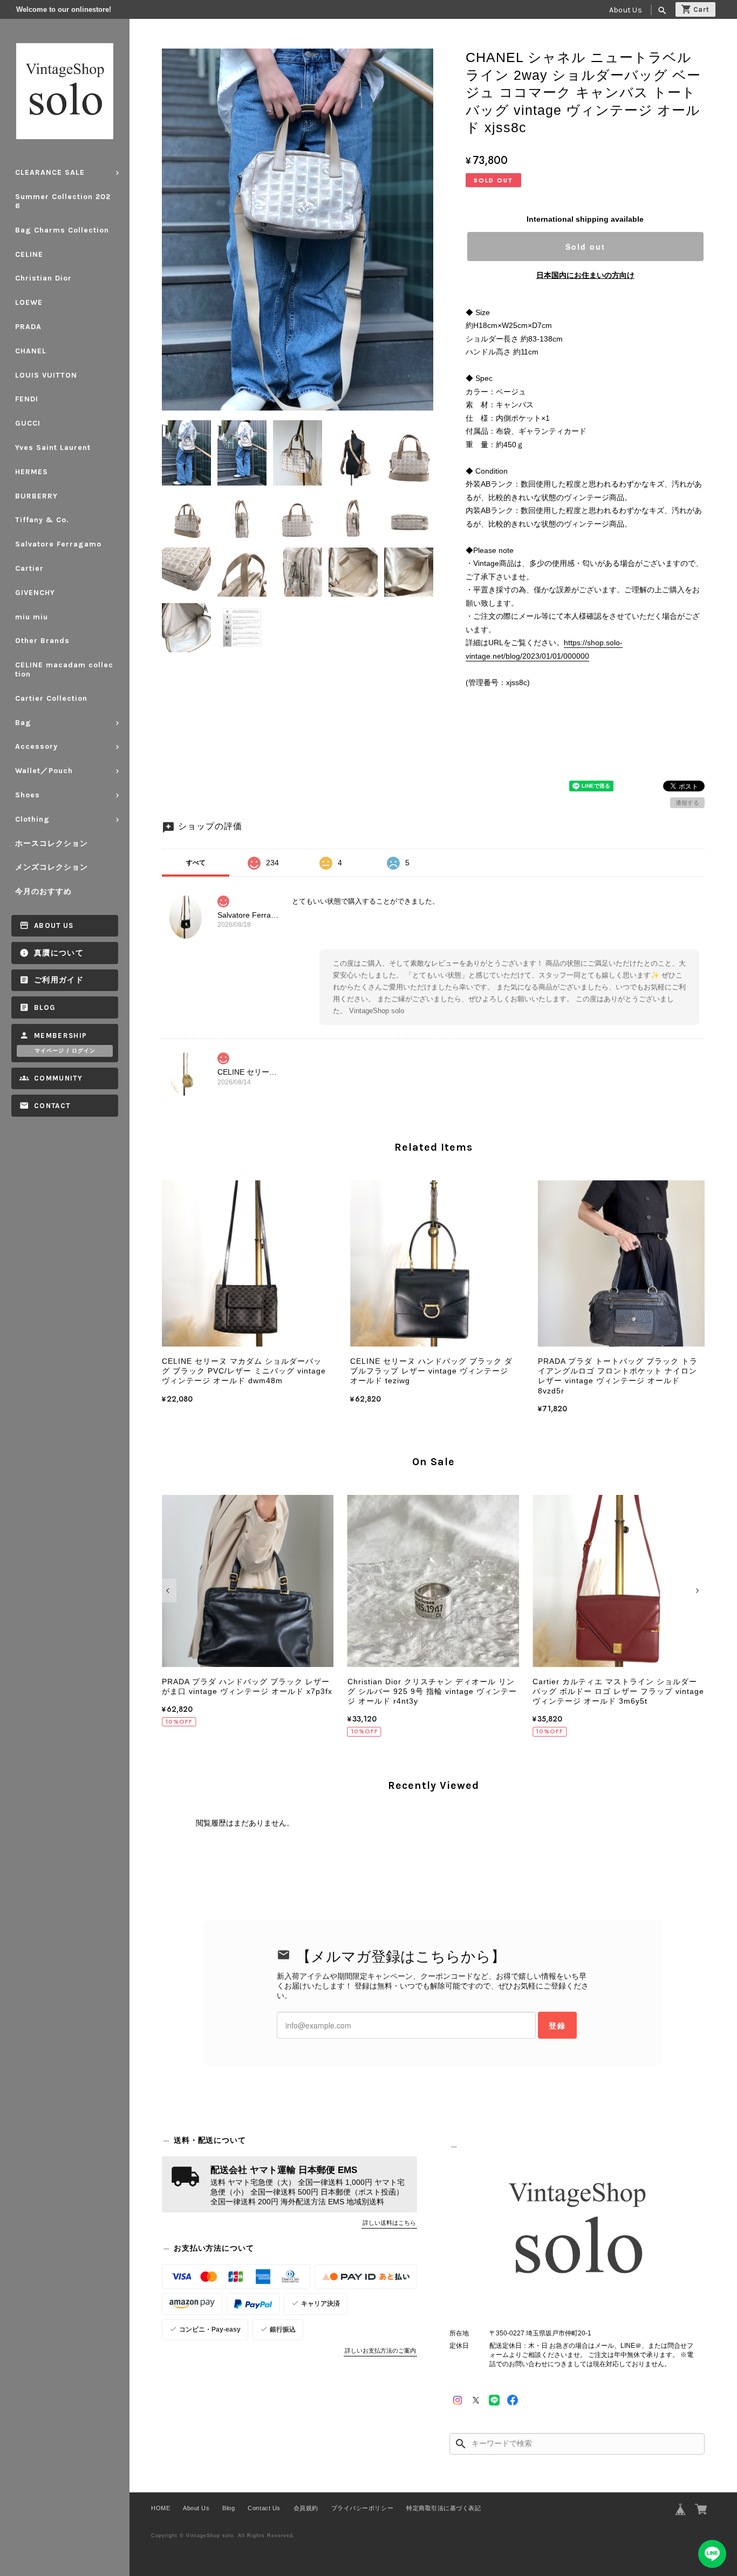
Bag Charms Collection (62, 230)
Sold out (585, 247)
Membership (61, 1036)
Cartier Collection (51, 698)
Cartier (29, 568)
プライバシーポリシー (362, 2508)
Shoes (28, 795)
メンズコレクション (52, 867)
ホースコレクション (52, 843)
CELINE (29, 254)
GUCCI (28, 423)
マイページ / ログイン (65, 1051)
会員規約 (306, 2508)
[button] (169, 1590)
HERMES (32, 472)
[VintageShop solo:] (577, 2232)
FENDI (27, 399)
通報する (687, 803)
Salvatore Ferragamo (58, 544)
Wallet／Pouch (44, 771)
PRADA (28, 327)
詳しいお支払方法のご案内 (380, 2350)
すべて (196, 863)
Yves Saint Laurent (53, 447)
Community (58, 1078)
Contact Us (264, 2508)
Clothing (32, 819)
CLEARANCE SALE (50, 172)
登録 (557, 2025)
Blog (45, 1007)
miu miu (32, 617)
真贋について (59, 953)
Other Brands (42, 641)
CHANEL (31, 351)
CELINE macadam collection (64, 669)
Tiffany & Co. (42, 520)
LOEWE (29, 302)
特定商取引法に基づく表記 (443, 2508)
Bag (23, 723)
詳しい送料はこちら (389, 2223)
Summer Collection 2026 (63, 201)
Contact (52, 1106)
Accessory (36, 746)
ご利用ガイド (59, 980)
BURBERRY (36, 496)
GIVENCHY (35, 593)
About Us (626, 10)
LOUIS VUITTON (46, 375)
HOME (161, 2508)
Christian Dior (43, 278)
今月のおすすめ (43, 891)
